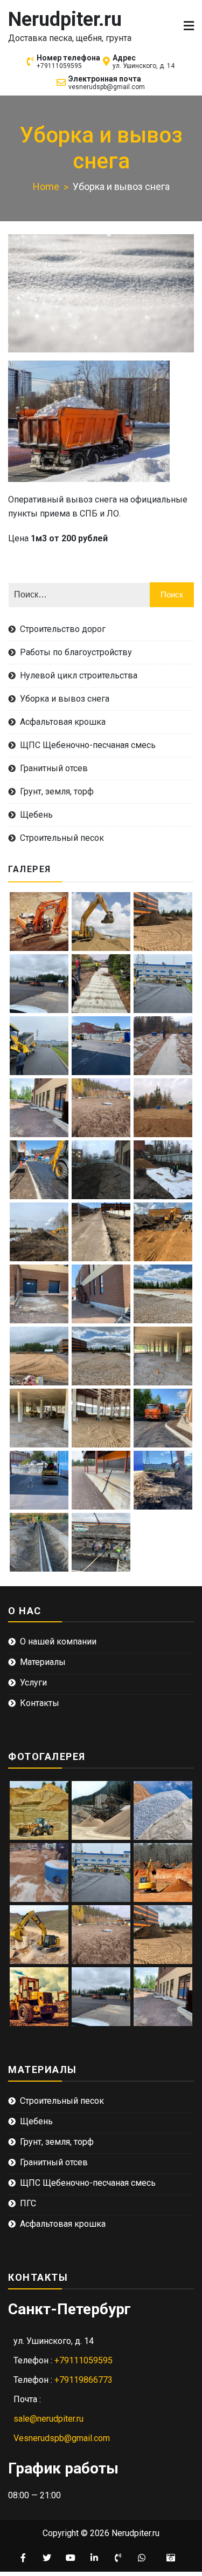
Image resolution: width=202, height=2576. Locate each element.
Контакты (40, 1703)
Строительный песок (62, 838)
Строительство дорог (63, 629)
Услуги (33, 1683)
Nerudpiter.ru (65, 19)
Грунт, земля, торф (57, 791)
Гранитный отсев (54, 768)
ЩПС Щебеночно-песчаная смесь (88, 745)
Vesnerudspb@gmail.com (62, 2438)
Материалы (43, 1662)
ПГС (28, 2203)
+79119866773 (83, 2380)
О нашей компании (58, 1642)
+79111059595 (59, 66)
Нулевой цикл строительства (79, 675)
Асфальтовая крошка (63, 722)
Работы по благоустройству (76, 652)
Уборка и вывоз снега (65, 699)
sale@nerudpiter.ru (48, 2419)
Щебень (36, 815)
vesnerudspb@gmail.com (107, 87)
